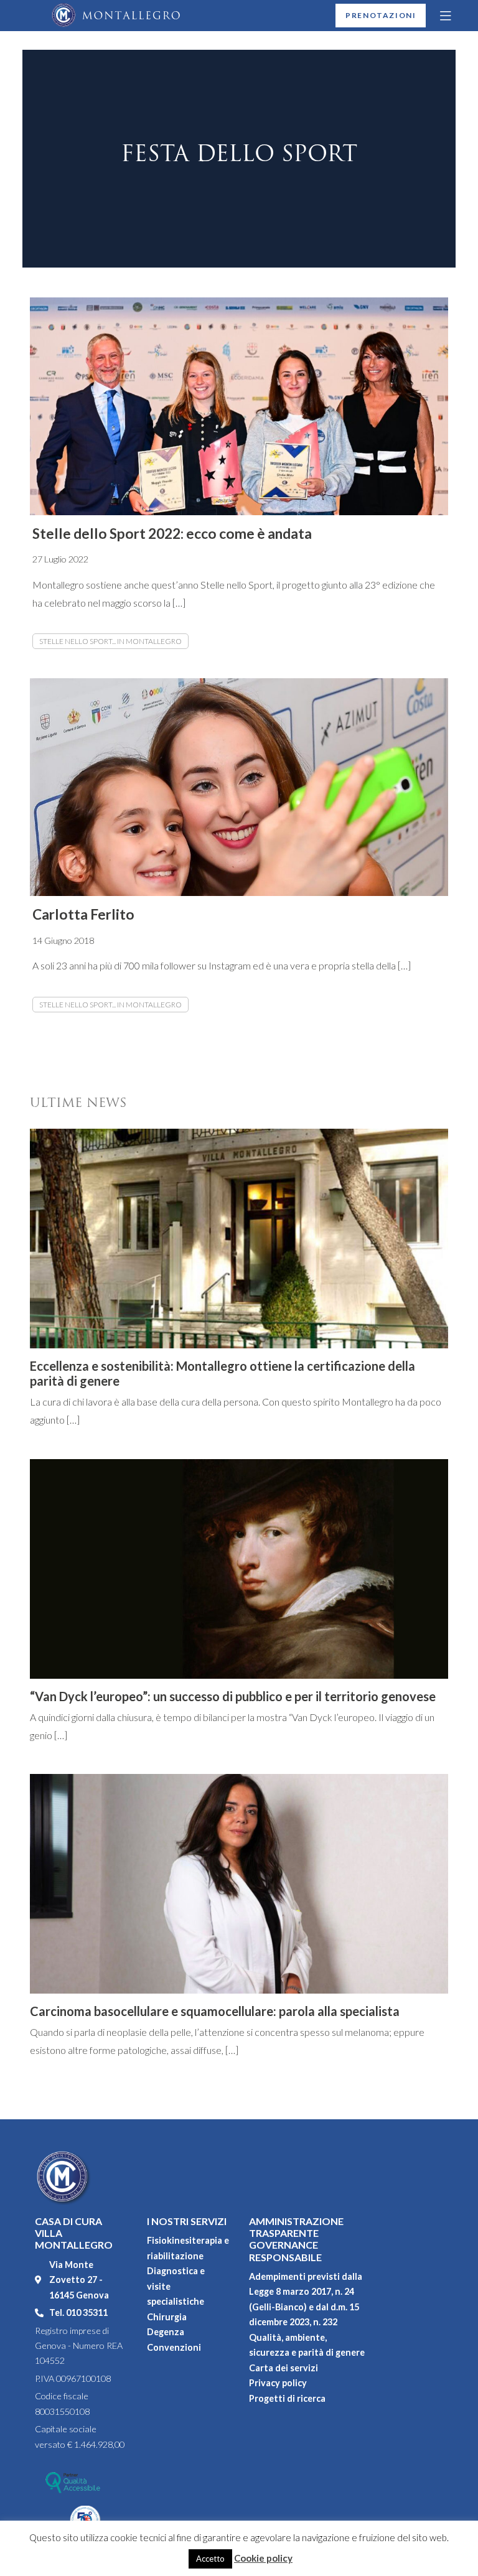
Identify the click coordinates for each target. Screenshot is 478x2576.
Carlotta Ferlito (83, 914)
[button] (446, 16)
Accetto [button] (210, 2559)
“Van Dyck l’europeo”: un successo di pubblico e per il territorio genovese (233, 1696)
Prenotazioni (381, 15)
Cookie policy (263, 2558)
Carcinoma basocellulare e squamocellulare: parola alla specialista (215, 2011)
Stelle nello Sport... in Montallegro (110, 641)
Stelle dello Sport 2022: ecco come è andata (172, 534)
